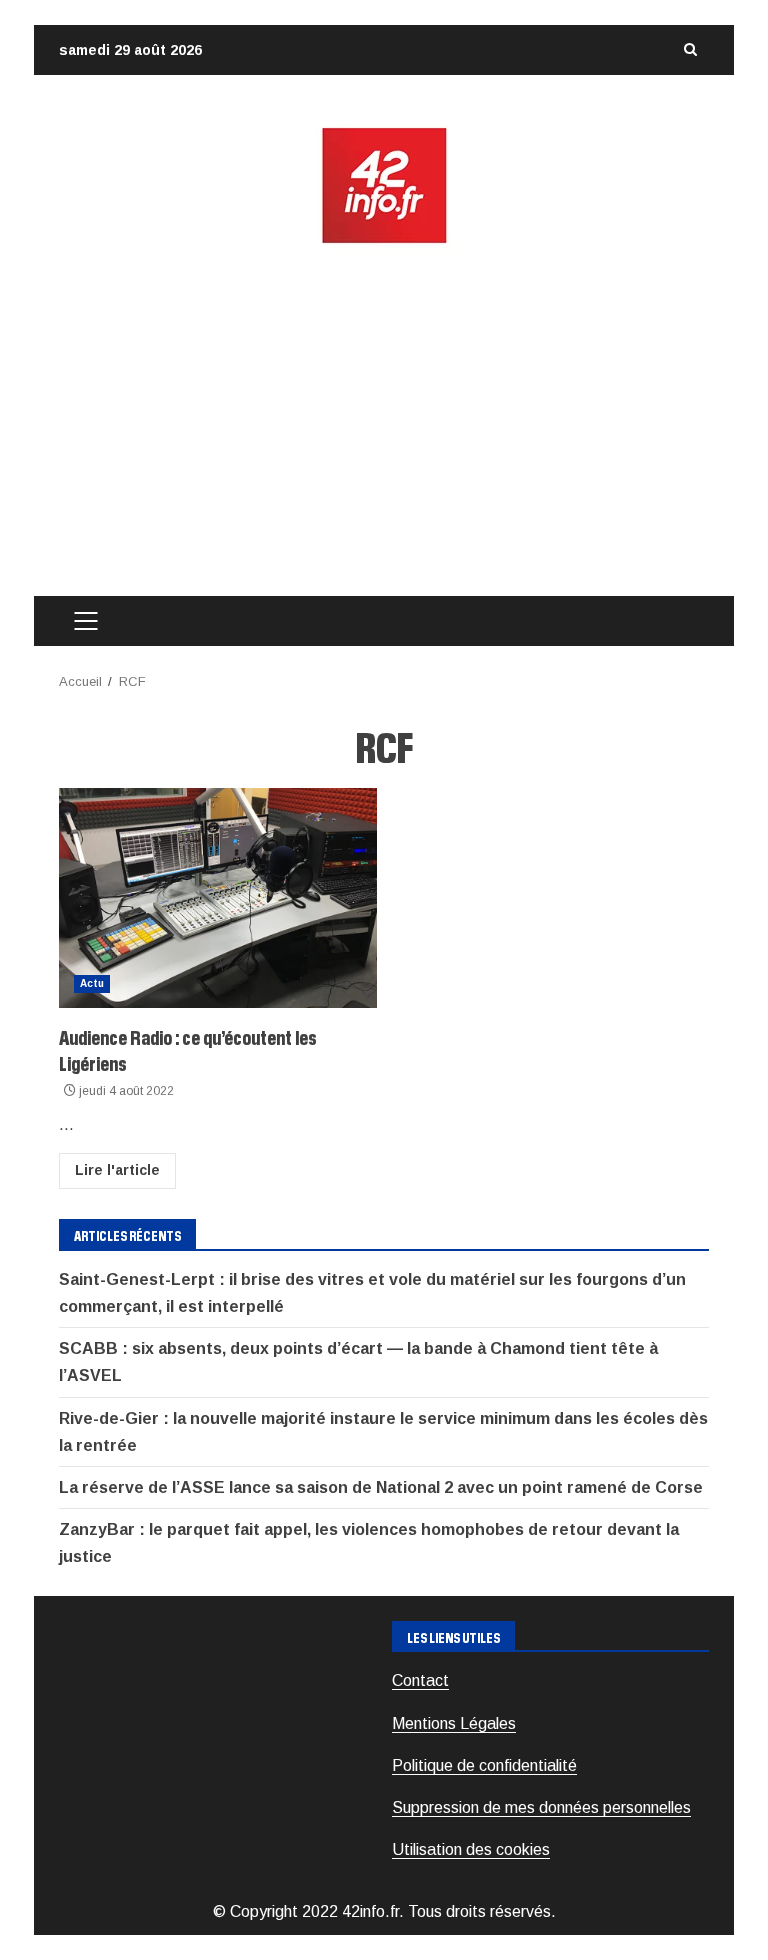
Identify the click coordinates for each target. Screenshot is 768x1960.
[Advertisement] (384, 421)
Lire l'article (117, 1170)
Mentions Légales (454, 1723)
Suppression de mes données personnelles (541, 1807)
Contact (420, 1680)
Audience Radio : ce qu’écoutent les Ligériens (218, 898)
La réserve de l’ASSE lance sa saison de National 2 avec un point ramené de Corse (381, 1487)
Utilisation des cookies (471, 1849)
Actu (92, 983)
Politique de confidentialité (484, 1765)
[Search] (690, 50)
